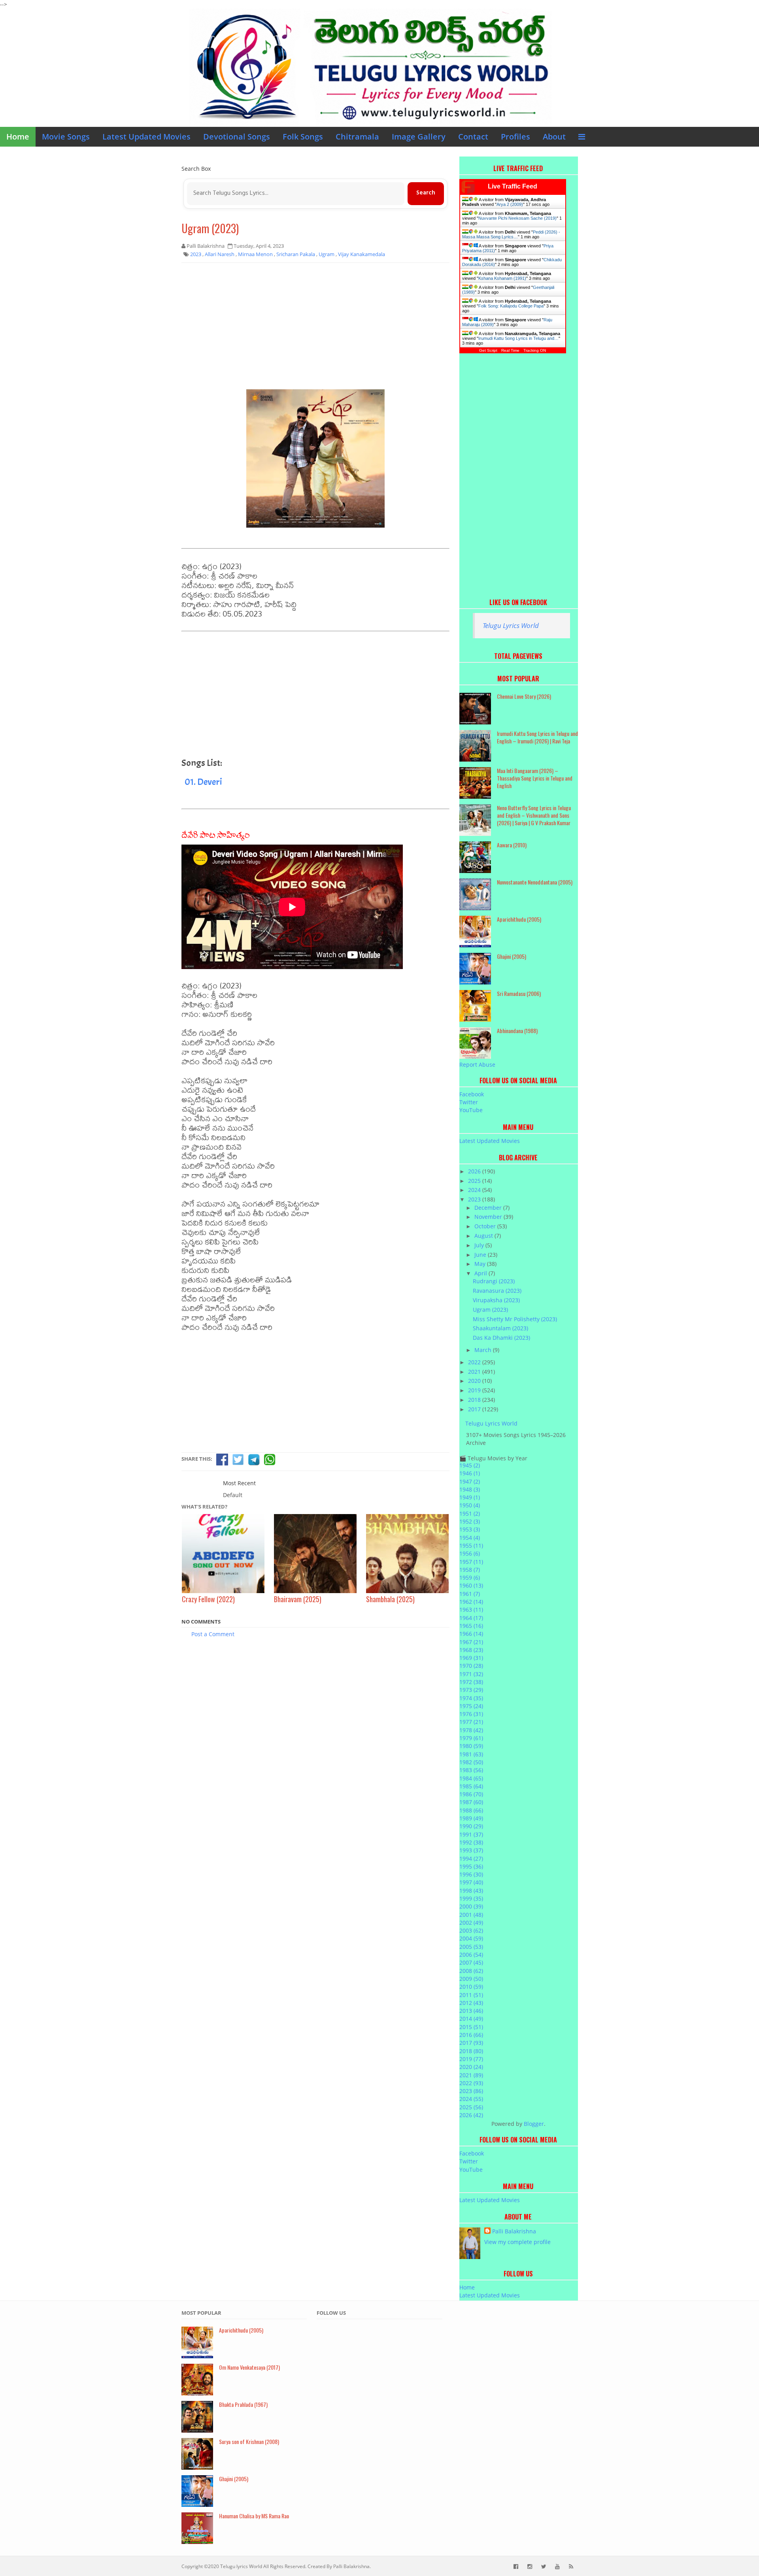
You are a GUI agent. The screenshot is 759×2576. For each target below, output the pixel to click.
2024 (475, 1190)
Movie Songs (66, 137)
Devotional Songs (237, 137)
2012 (471, 2003)
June (481, 1255)
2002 (471, 1923)
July (480, 1245)
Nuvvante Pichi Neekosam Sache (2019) (517, 218)
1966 (471, 1634)
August (484, 1236)
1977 (471, 1722)
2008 (471, 1971)
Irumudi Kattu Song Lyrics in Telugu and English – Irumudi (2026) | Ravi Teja (537, 737)
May (481, 1264)
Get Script (488, 350)
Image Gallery (419, 137)
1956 (470, 1553)
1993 (471, 1850)
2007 (471, 1962)
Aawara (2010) (512, 845)
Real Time (510, 350)
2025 (475, 1181)
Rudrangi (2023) (494, 1281)
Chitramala (357, 137)
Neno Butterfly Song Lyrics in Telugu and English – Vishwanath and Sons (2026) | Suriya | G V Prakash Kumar (534, 815)
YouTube (471, 1110)
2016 (471, 2035)
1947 (470, 1481)
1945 (470, 1465)
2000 (471, 1906)
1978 (471, 1730)
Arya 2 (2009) (510, 204)
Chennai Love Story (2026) (524, 696)
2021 (475, 1372)
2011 (471, 1995)
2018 (475, 1400)
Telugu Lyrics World (511, 625)
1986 (471, 1794)
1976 (471, 1714)
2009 (471, 1979)
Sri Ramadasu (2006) (519, 993)
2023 (475, 1199)
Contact (473, 137)
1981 (471, 1754)
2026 (475, 1171)
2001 (471, 1915)
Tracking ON (535, 350)
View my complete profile (517, 2242)
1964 (471, 1618)
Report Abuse (477, 1065)
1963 (471, 1610)
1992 (471, 1842)
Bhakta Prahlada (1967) (243, 2404)
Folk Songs (303, 137)
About (554, 137)
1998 (471, 1891)
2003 (471, 1930)
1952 (470, 1521)
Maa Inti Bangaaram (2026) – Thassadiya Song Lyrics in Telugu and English (535, 778)
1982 (471, 1762)
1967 (471, 1642)
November (489, 1217)
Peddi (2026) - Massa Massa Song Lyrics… (511, 234)
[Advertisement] (315, 326)
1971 (471, 1674)
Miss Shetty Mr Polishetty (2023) (515, 1319)
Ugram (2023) (210, 228)
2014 (471, 2019)
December (489, 1208)
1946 (470, 1473)
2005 (471, 1947)
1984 (471, 1778)
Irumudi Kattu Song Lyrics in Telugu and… (518, 338)
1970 (471, 1666)
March (484, 1350)
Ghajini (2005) (512, 956)
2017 (475, 1409)
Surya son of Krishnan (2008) (249, 2441)
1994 (471, 1858)
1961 (470, 1594)
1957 (471, 1562)
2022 (475, 1362)
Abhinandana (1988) (517, 1031)
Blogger (534, 2124)
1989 (471, 1818)
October (486, 1226)
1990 (471, 1826)
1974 (471, 1698)
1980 (471, 1746)
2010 (471, 1987)
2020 (475, 1381)
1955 (471, 1545)
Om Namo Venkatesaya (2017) (249, 2367)
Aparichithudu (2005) (519, 919)
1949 (470, 1497)
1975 (471, 1706)
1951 (470, 1513)
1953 (470, 1529)
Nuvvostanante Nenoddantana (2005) (535, 882)
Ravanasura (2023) (497, 1291)
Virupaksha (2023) (496, 1300)
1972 (471, 1682)
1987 (471, 1802)
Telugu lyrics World (241, 2566)
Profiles (515, 137)
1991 (471, 1834)
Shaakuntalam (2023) (500, 1328)
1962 (471, 1602)
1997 (471, 1882)
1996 (471, 1874)
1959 (470, 1577)
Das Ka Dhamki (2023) (501, 1338)
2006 (471, 1955)
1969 (471, 1658)
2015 (471, 2027)
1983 (471, 1770)
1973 (471, 1690)
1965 (471, 1626)
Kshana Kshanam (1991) (502, 278)
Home (18, 137)
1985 (471, 1786)
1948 (470, 1489)
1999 (471, 1898)
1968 (471, 1650)
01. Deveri (203, 782)
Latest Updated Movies (146, 137)
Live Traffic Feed (513, 186)
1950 (470, 1505)
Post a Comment (213, 1634)
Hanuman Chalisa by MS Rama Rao (254, 2516)
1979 (471, 1738)
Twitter (469, 1102)
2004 (471, 1938)
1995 (471, 1866)
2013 (471, 2011)
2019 (475, 1390)
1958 (470, 1570)
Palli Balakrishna (514, 2231)
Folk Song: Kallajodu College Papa (511, 306)
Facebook (472, 1094)
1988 (471, 1810)
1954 (470, 1538)
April (481, 1273)
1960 (471, 1585)
